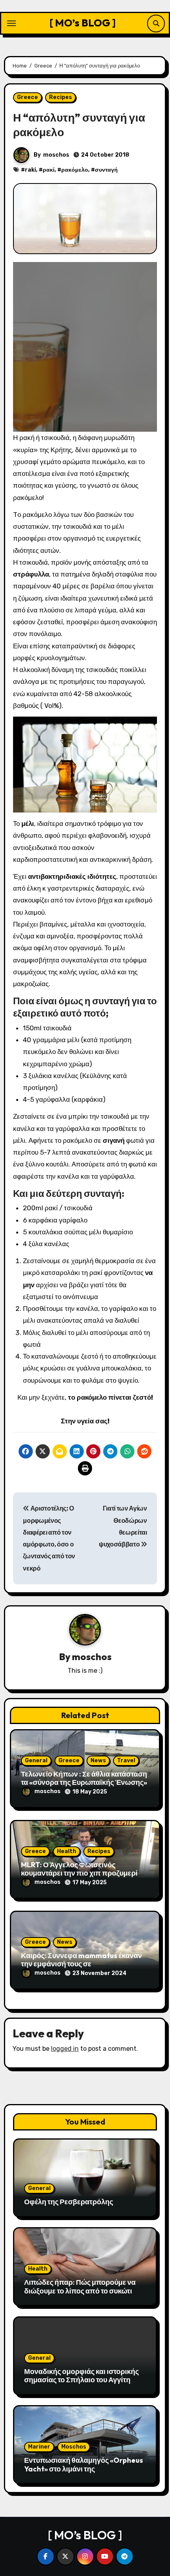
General (36, 1761)
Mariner (39, 2447)
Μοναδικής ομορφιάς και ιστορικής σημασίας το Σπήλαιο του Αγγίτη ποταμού (81, 2380)
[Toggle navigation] (11, 23)
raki (30, 170)
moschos (56, 155)
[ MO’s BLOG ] (83, 23)
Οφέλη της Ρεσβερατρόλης (69, 2202)
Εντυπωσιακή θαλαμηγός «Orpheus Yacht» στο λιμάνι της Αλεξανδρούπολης (84, 2469)
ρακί (49, 170)
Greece (27, 97)
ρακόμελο (75, 170)
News (98, 1761)
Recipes (60, 97)
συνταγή (106, 170)
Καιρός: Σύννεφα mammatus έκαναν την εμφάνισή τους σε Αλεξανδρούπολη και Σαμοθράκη (81, 1964)
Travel (126, 1761)
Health (67, 1851)
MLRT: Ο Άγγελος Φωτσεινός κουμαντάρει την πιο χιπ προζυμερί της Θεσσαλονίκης (79, 1873)
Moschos (74, 2447)
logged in (65, 2049)
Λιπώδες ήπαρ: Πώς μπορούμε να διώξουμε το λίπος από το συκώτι (80, 2287)
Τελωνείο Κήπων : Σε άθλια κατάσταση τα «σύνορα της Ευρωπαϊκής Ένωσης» (84, 1778)
